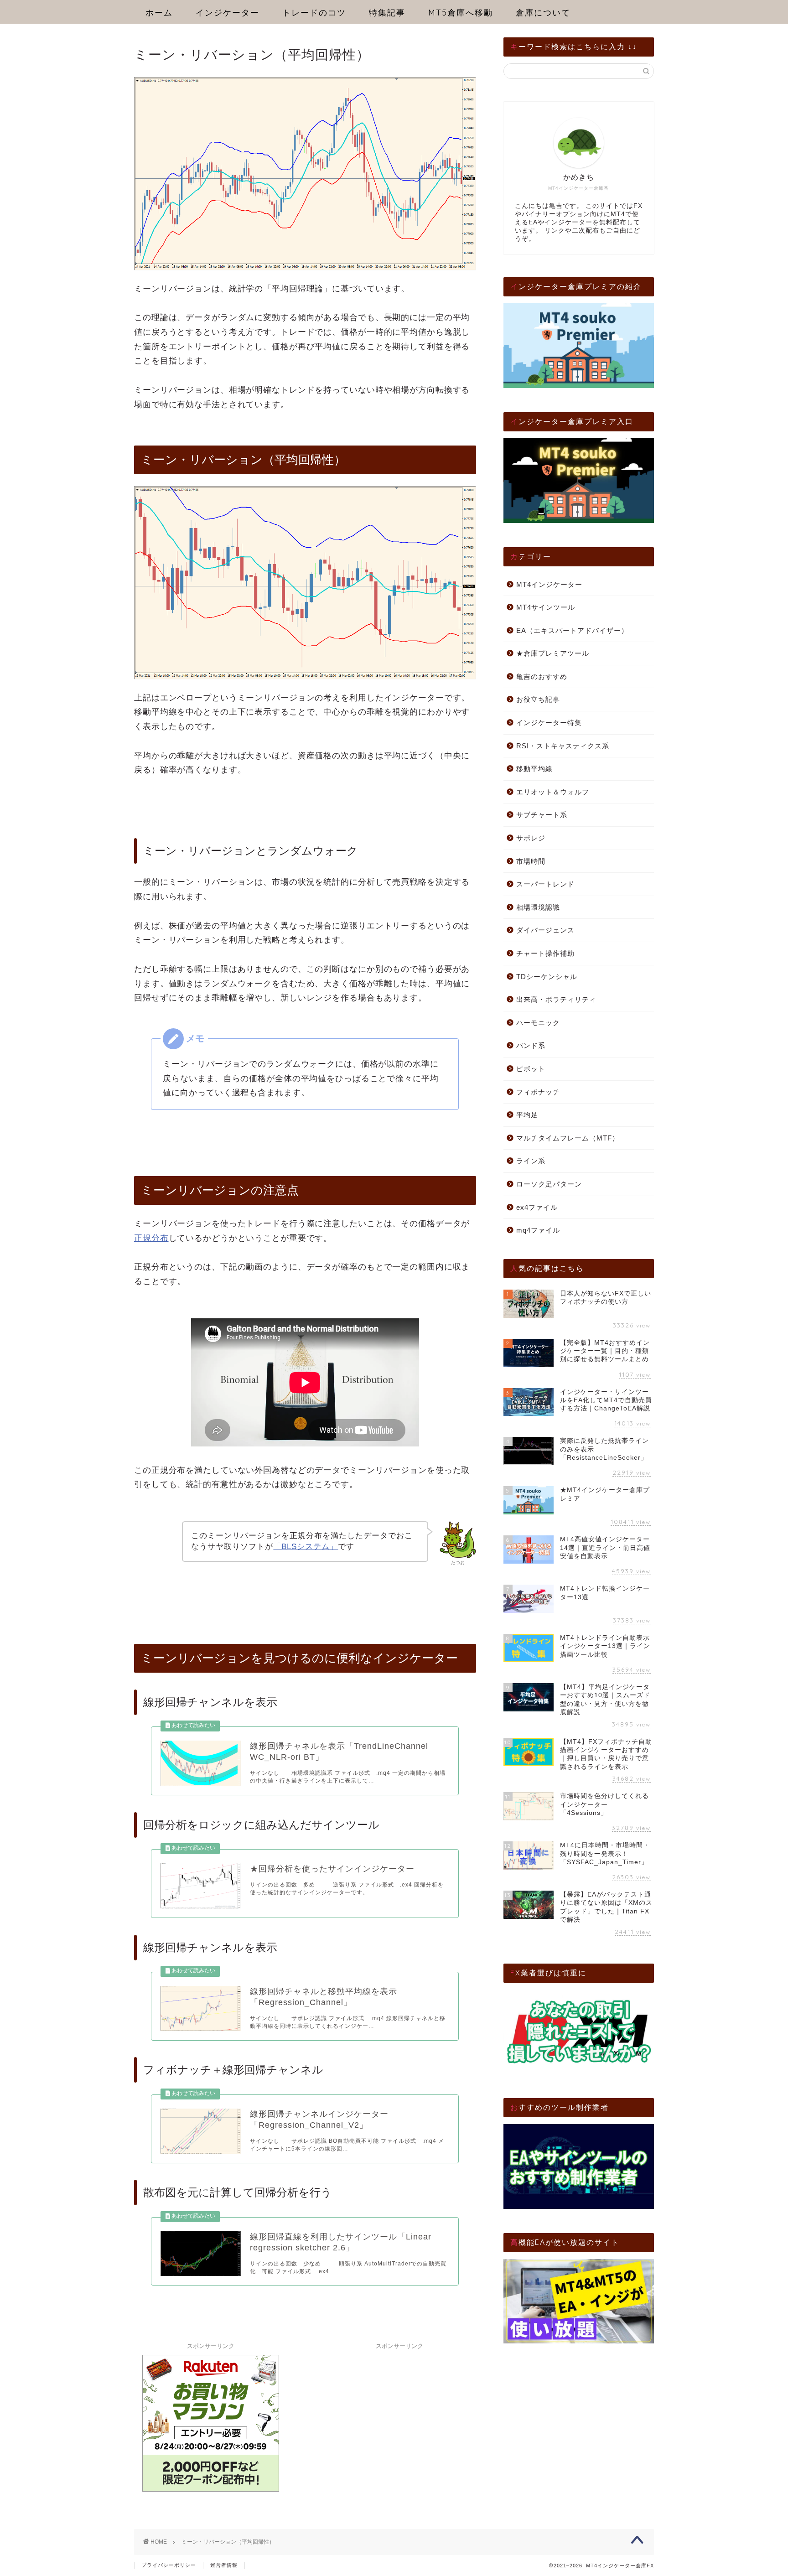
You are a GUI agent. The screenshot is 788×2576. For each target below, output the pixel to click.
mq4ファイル (538, 1230)
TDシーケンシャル (547, 977)
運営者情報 (224, 2565)
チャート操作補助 (545, 953)
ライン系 (531, 1161)
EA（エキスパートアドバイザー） (572, 630)
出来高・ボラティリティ (556, 999)
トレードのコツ (314, 13)
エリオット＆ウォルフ (553, 792)
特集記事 (387, 13)
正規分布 (151, 1238)
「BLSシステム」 (306, 1547)
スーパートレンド (545, 884)
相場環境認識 (538, 907)
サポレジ (531, 838)
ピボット (531, 1069)
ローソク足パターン (549, 1184)
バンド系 (531, 1045)
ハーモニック (538, 1023)
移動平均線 (534, 769)
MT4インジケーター (549, 584)
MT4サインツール (546, 607)
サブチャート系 (542, 815)
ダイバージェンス (545, 930)
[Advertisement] (399, 2411)
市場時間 (531, 861)
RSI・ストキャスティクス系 (563, 746)
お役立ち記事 (538, 699)
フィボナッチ (538, 1092)
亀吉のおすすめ (542, 676)
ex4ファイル (537, 1207)
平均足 (527, 1115)
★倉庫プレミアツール (553, 653)
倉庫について (543, 13)
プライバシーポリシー (169, 2565)
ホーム (159, 13)
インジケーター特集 (549, 723)
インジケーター (228, 13)
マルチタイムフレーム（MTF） (568, 1138)
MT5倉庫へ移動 (461, 13)
